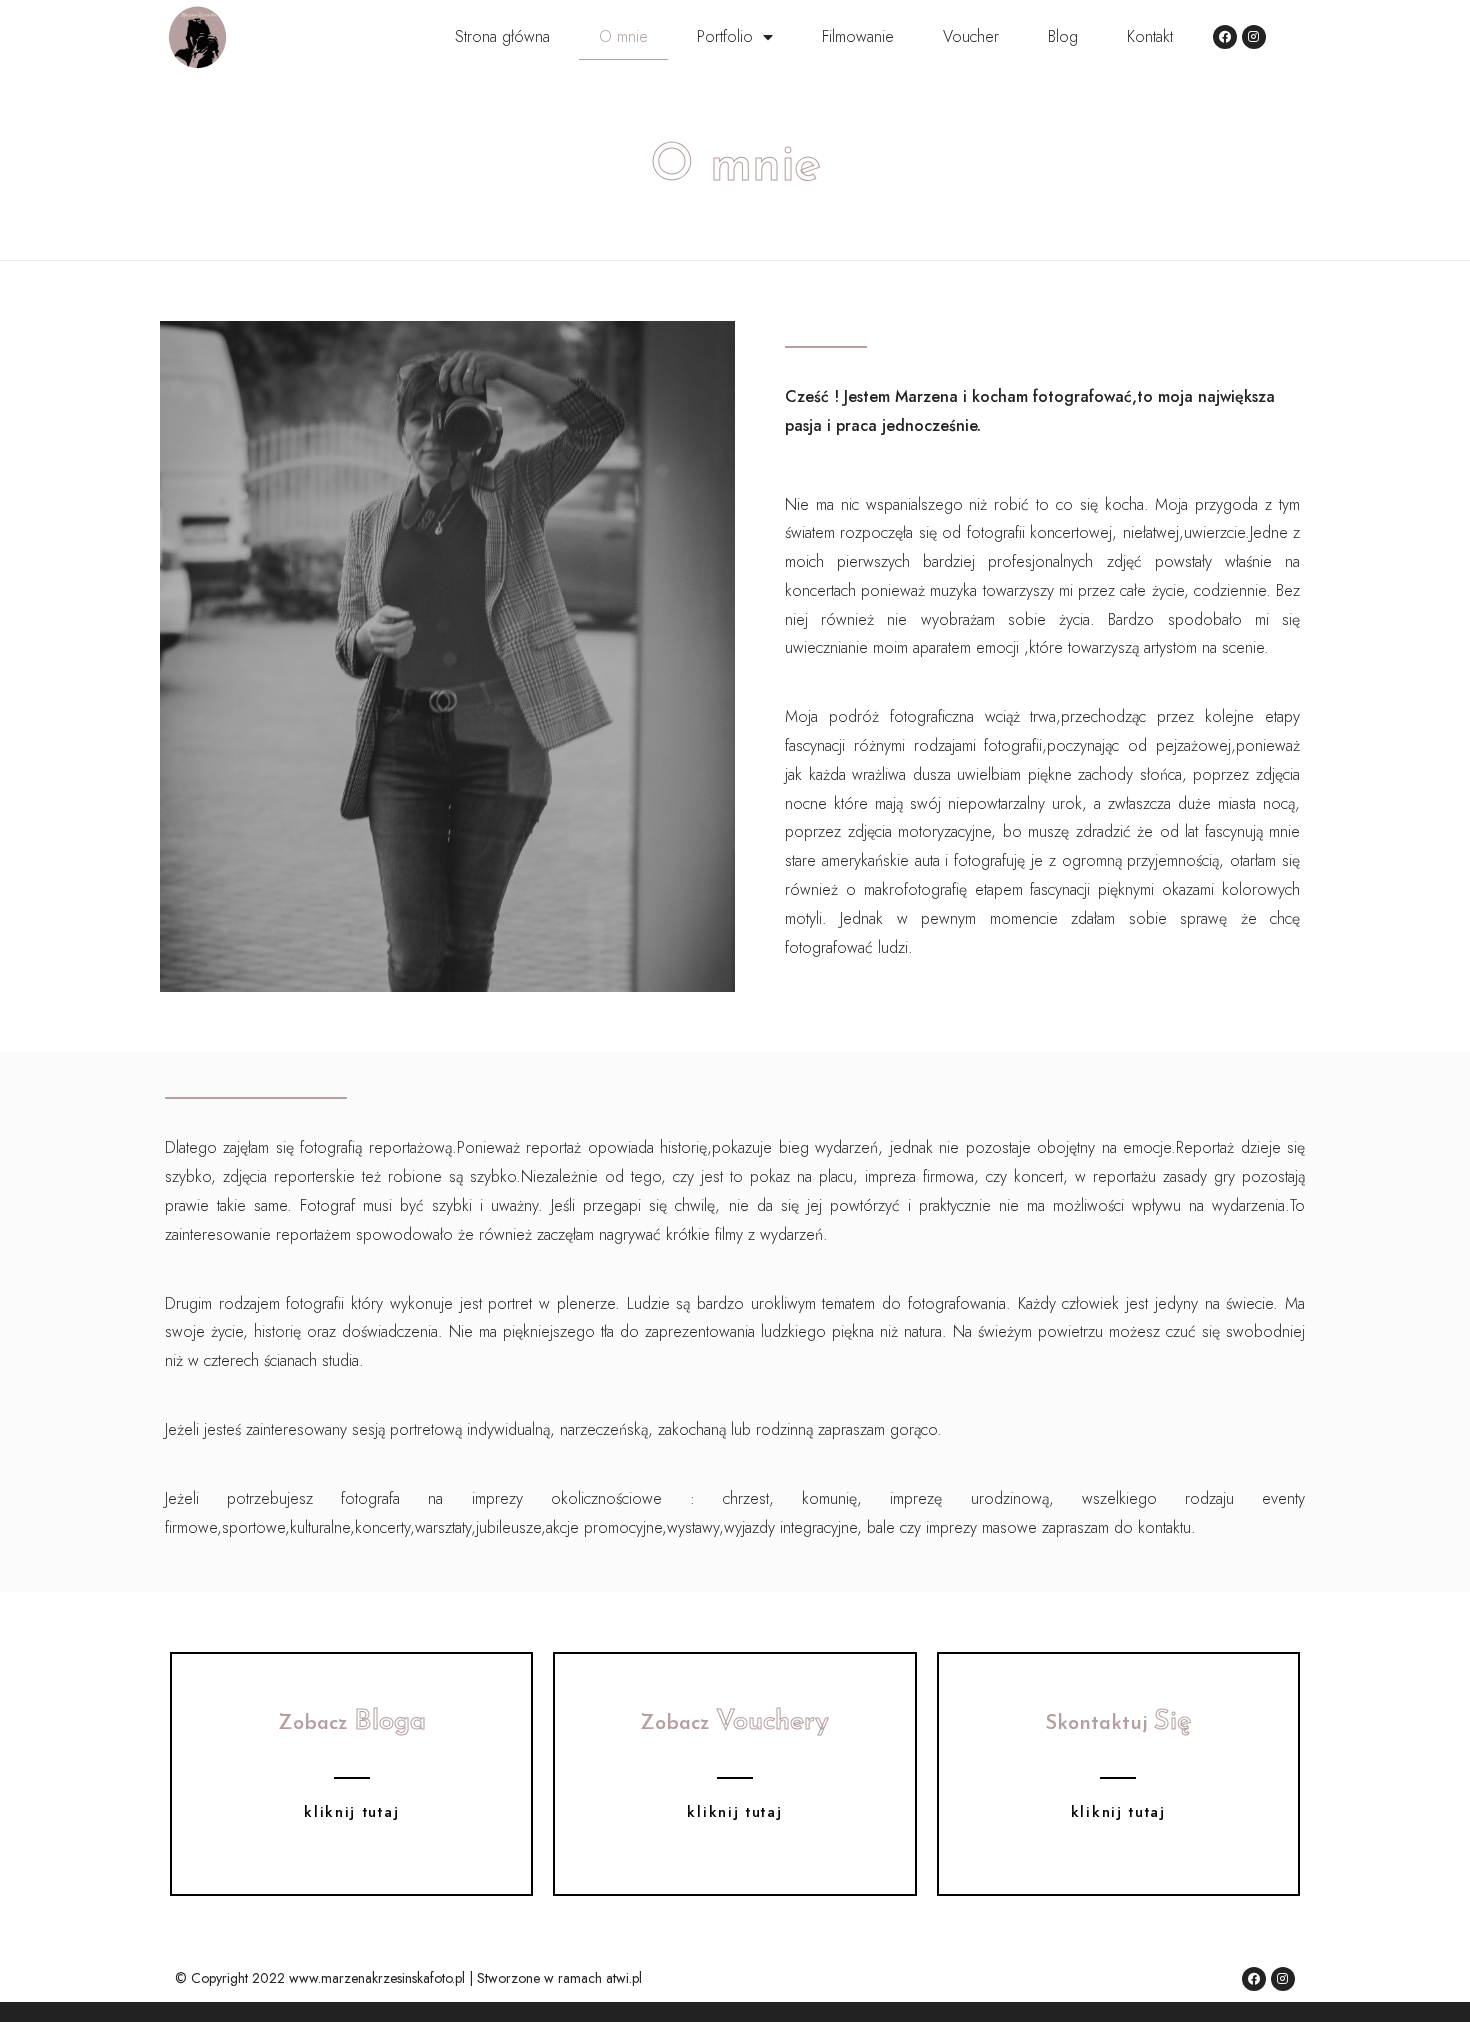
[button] (351, 1812)
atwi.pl (624, 1978)
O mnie (623, 36)
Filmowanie (858, 36)
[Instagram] (1254, 37)
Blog (1063, 36)
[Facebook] (1225, 37)
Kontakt (1150, 36)
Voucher (971, 36)
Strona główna (502, 36)
